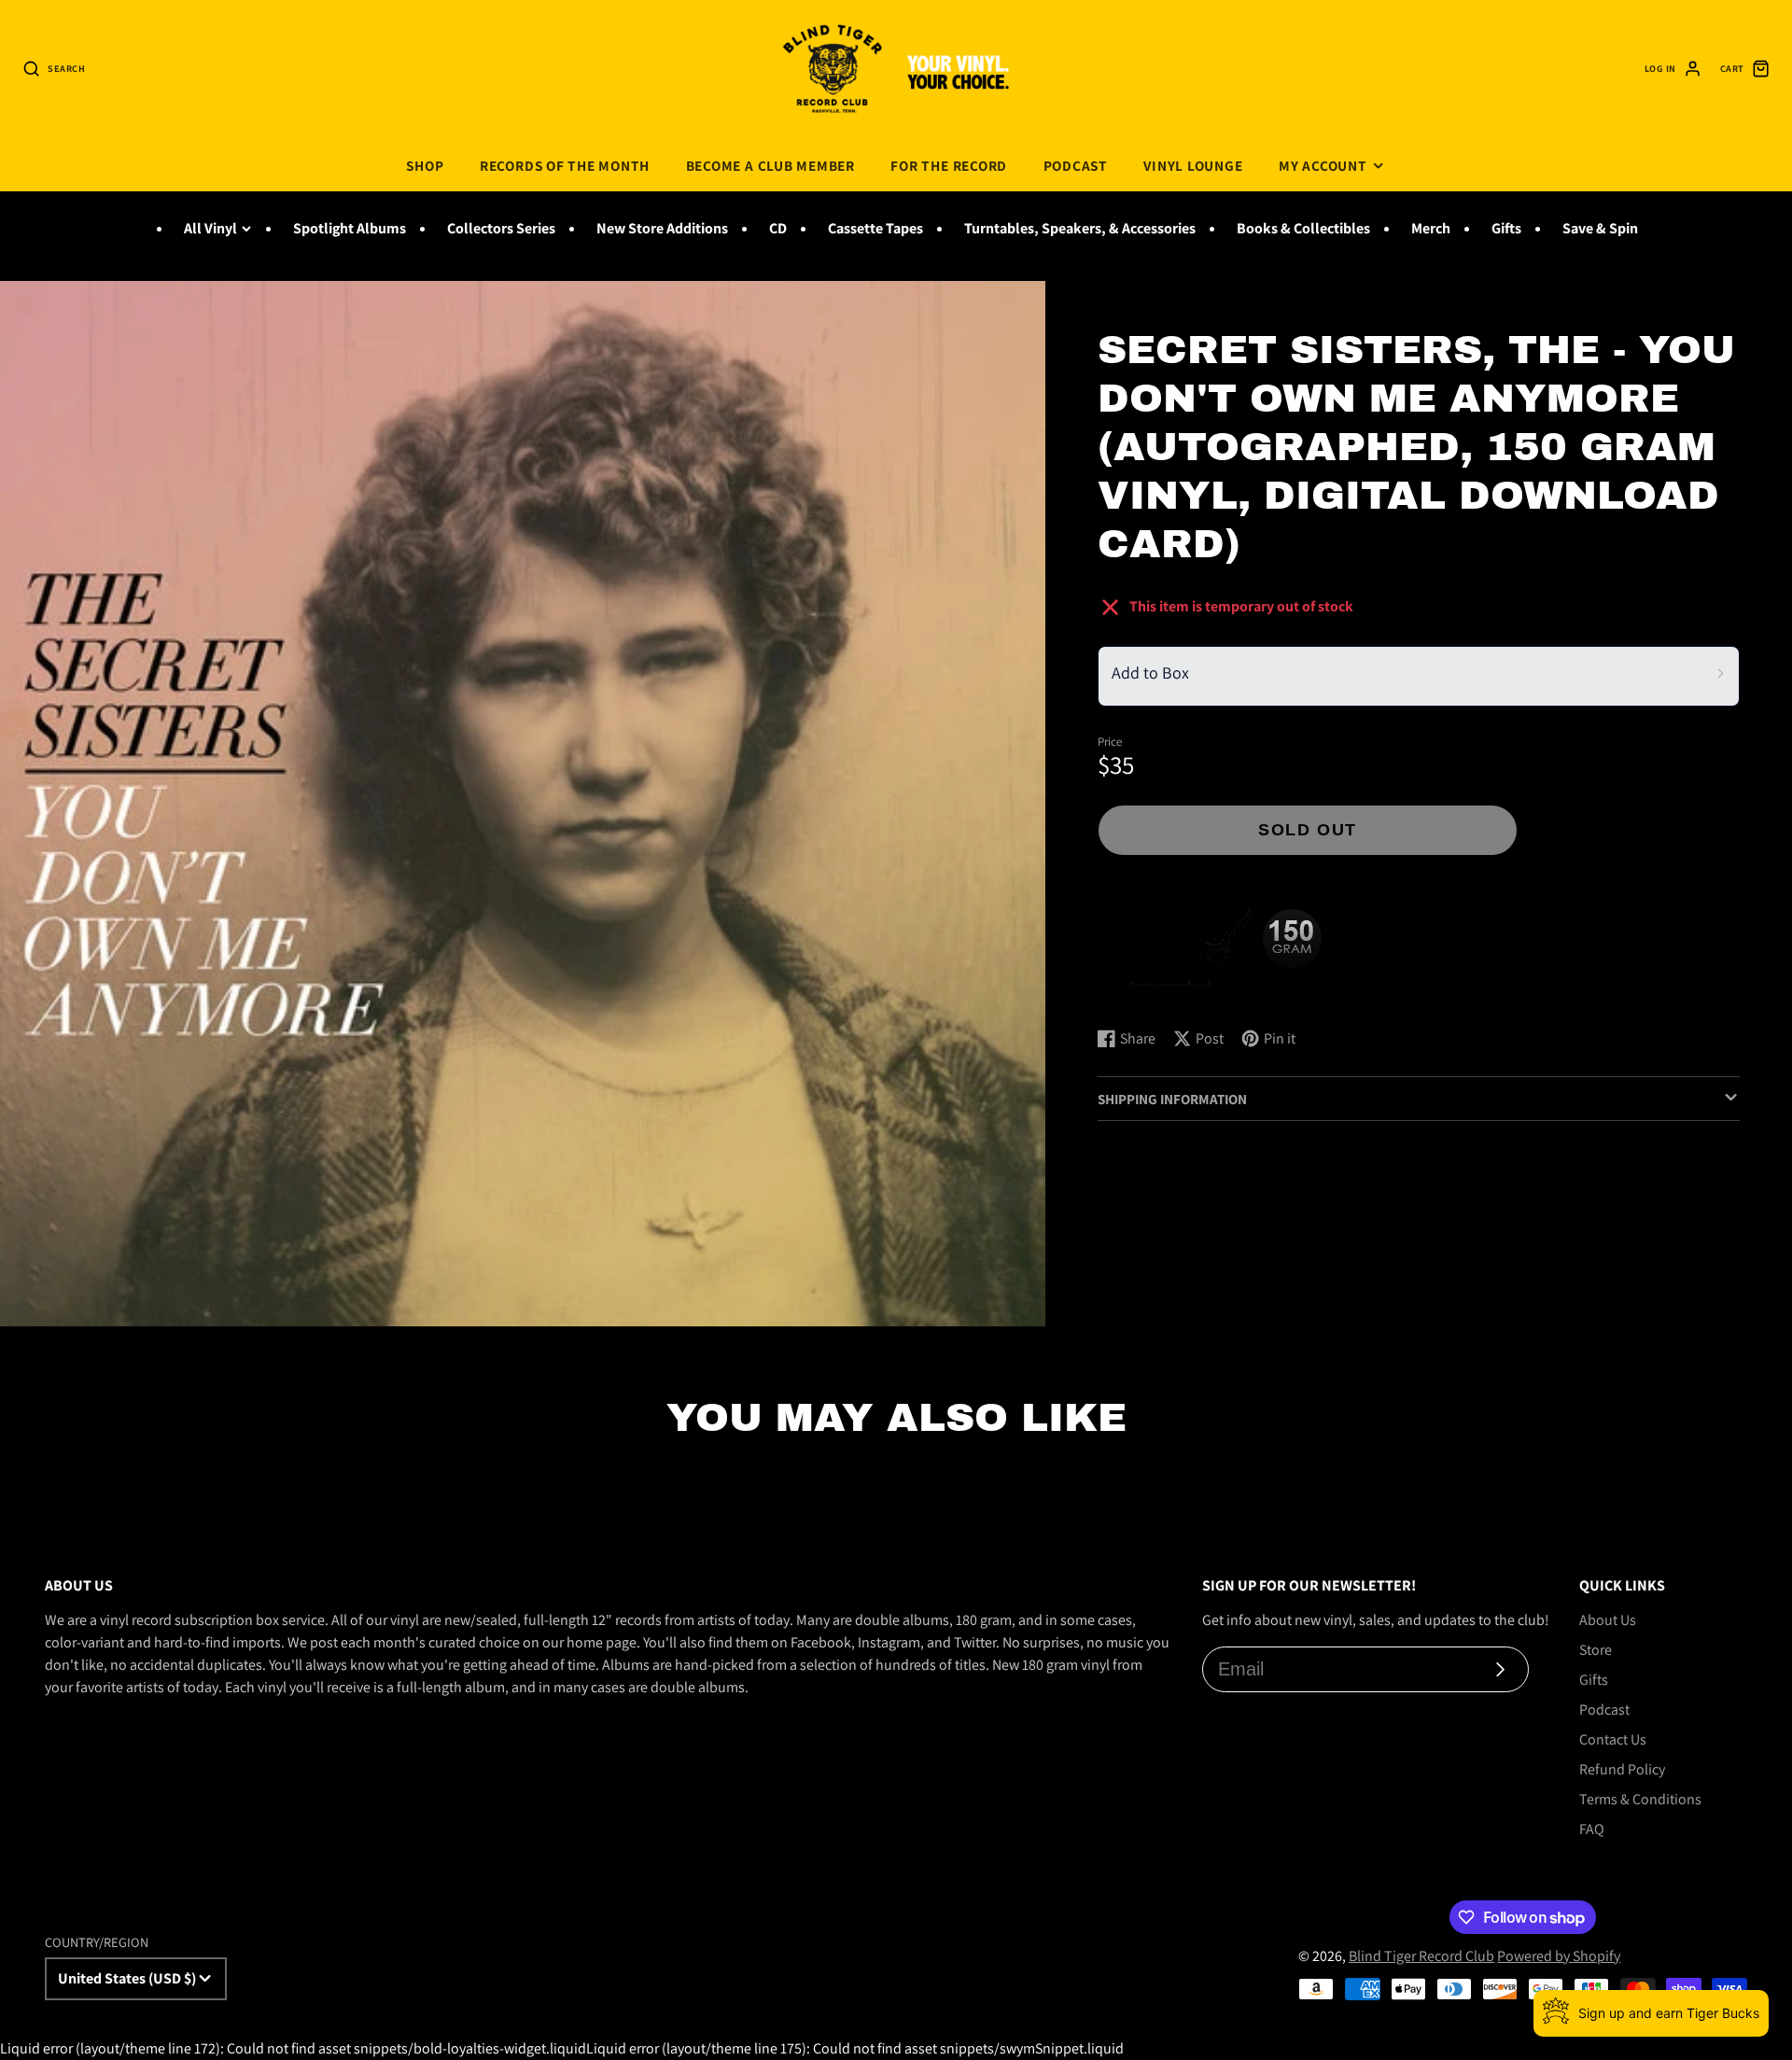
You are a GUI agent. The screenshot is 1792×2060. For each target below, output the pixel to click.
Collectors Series (501, 228)
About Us (1608, 1620)
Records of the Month (565, 165)
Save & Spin (1600, 228)
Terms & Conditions (1640, 1799)
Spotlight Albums (350, 228)
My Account (1323, 165)
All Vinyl (210, 228)
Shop (425, 165)
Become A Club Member (770, 165)
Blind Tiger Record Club (1421, 1956)
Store (1596, 1650)
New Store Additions (662, 228)
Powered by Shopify (1559, 1956)
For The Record (949, 165)
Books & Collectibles (1303, 228)
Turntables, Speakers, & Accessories (1080, 228)
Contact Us (1613, 1739)
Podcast (1076, 165)
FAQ (1592, 1829)
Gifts (1506, 228)
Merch (1431, 228)
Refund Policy (1622, 1769)
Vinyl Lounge (1193, 165)
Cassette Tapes (875, 228)
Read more (1134, 995)
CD (778, 228)
